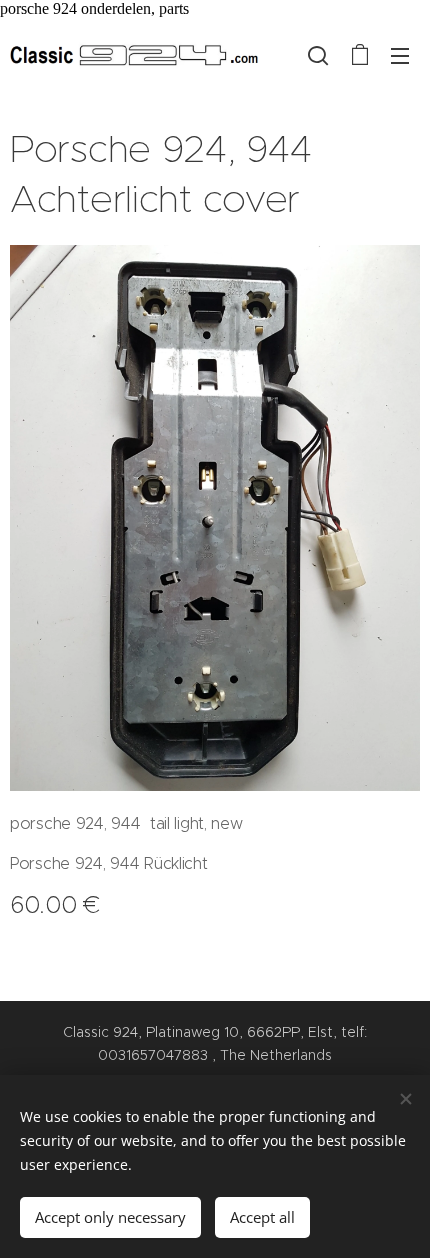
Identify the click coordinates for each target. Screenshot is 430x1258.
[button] (318, 55)
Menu (400, 55)
